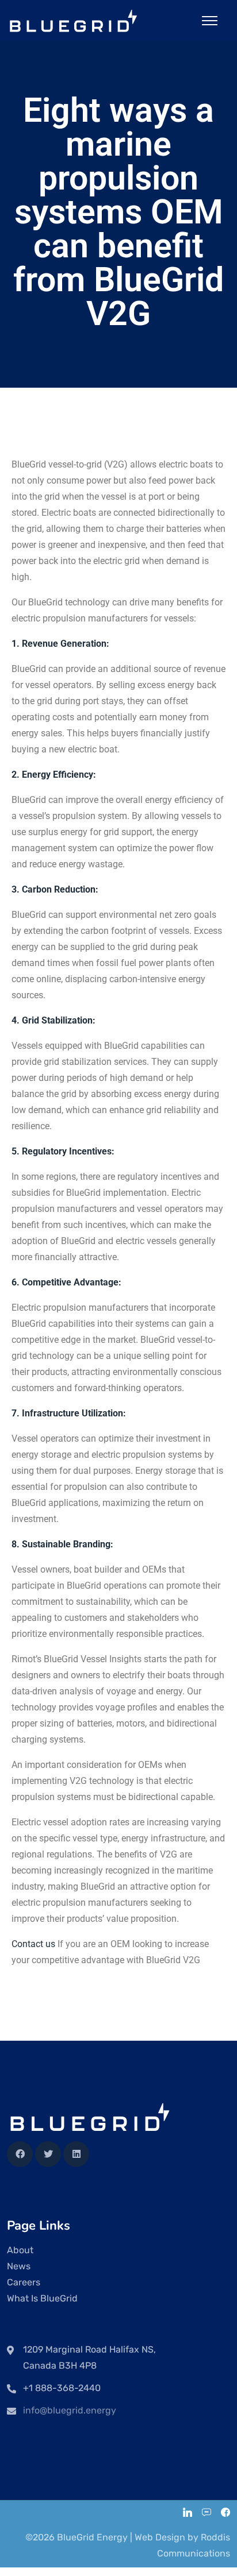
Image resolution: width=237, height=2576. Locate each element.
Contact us (33, 1944)
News (19, 2266)
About (20, 2250)
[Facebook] (20, 2154)
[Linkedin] (76, 2154)
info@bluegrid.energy (70, 2410)
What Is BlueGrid (42, 2298)
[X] (48, 2154)
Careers (24, 2282)
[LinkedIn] (188, 2514)
